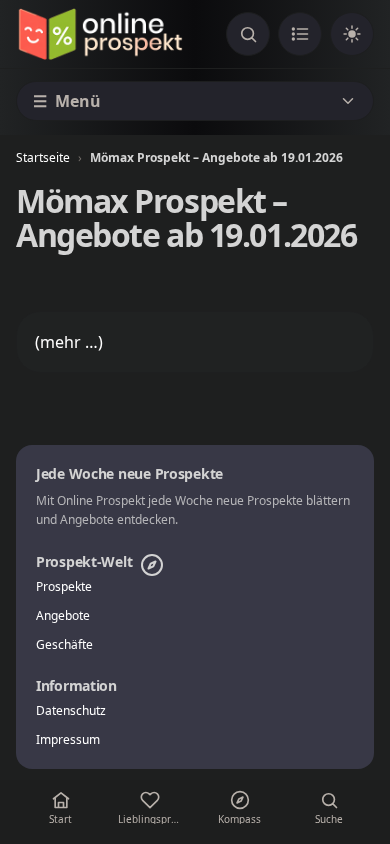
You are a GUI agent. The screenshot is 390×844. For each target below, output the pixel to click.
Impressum (68, 740)
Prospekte (64, 587)
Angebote (63, 616)
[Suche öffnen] (248, 34)
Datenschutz (71, 711)
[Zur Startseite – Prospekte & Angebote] (100, 34)
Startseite (43, 157)
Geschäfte (64, 645)
